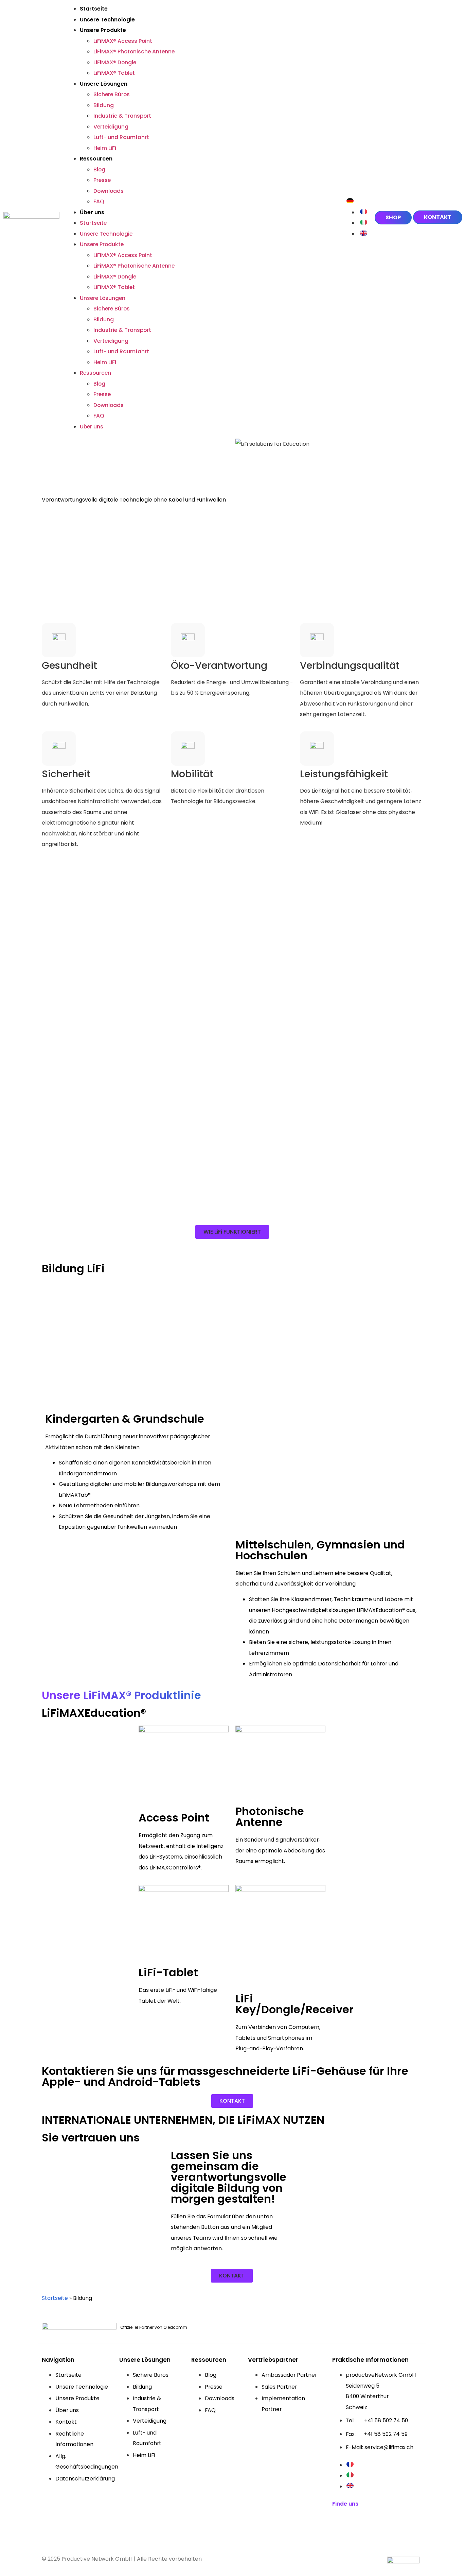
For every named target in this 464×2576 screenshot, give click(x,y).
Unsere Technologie (107, 20)
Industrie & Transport (122, 116)
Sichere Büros (112, 94)
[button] (232, 1232)
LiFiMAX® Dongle (115, 62)
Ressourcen (96, 159)
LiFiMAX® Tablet (114, 73)
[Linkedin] (341, 2525)
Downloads (109, 191)
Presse (102, 180)
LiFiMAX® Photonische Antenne (134, 52)
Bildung (104, 105)
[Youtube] (366, 2525)
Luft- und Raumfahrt (121, 137)
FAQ (99, 201)
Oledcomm (175, 2327)
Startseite (94, 9)
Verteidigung (111, 127)
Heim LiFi (105, 148)
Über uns (92, 212)
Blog (99, 170)
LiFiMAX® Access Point (123, 41)
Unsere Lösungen (104, 84)
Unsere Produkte (103, 30)
